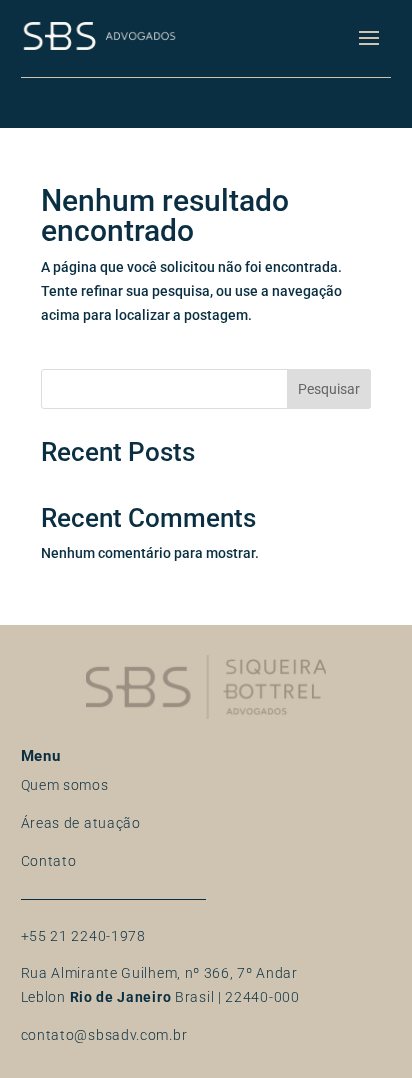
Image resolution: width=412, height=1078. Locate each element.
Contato (49, 861)
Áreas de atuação (81, 823)
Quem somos (65, 785)
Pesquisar (329, 389)
